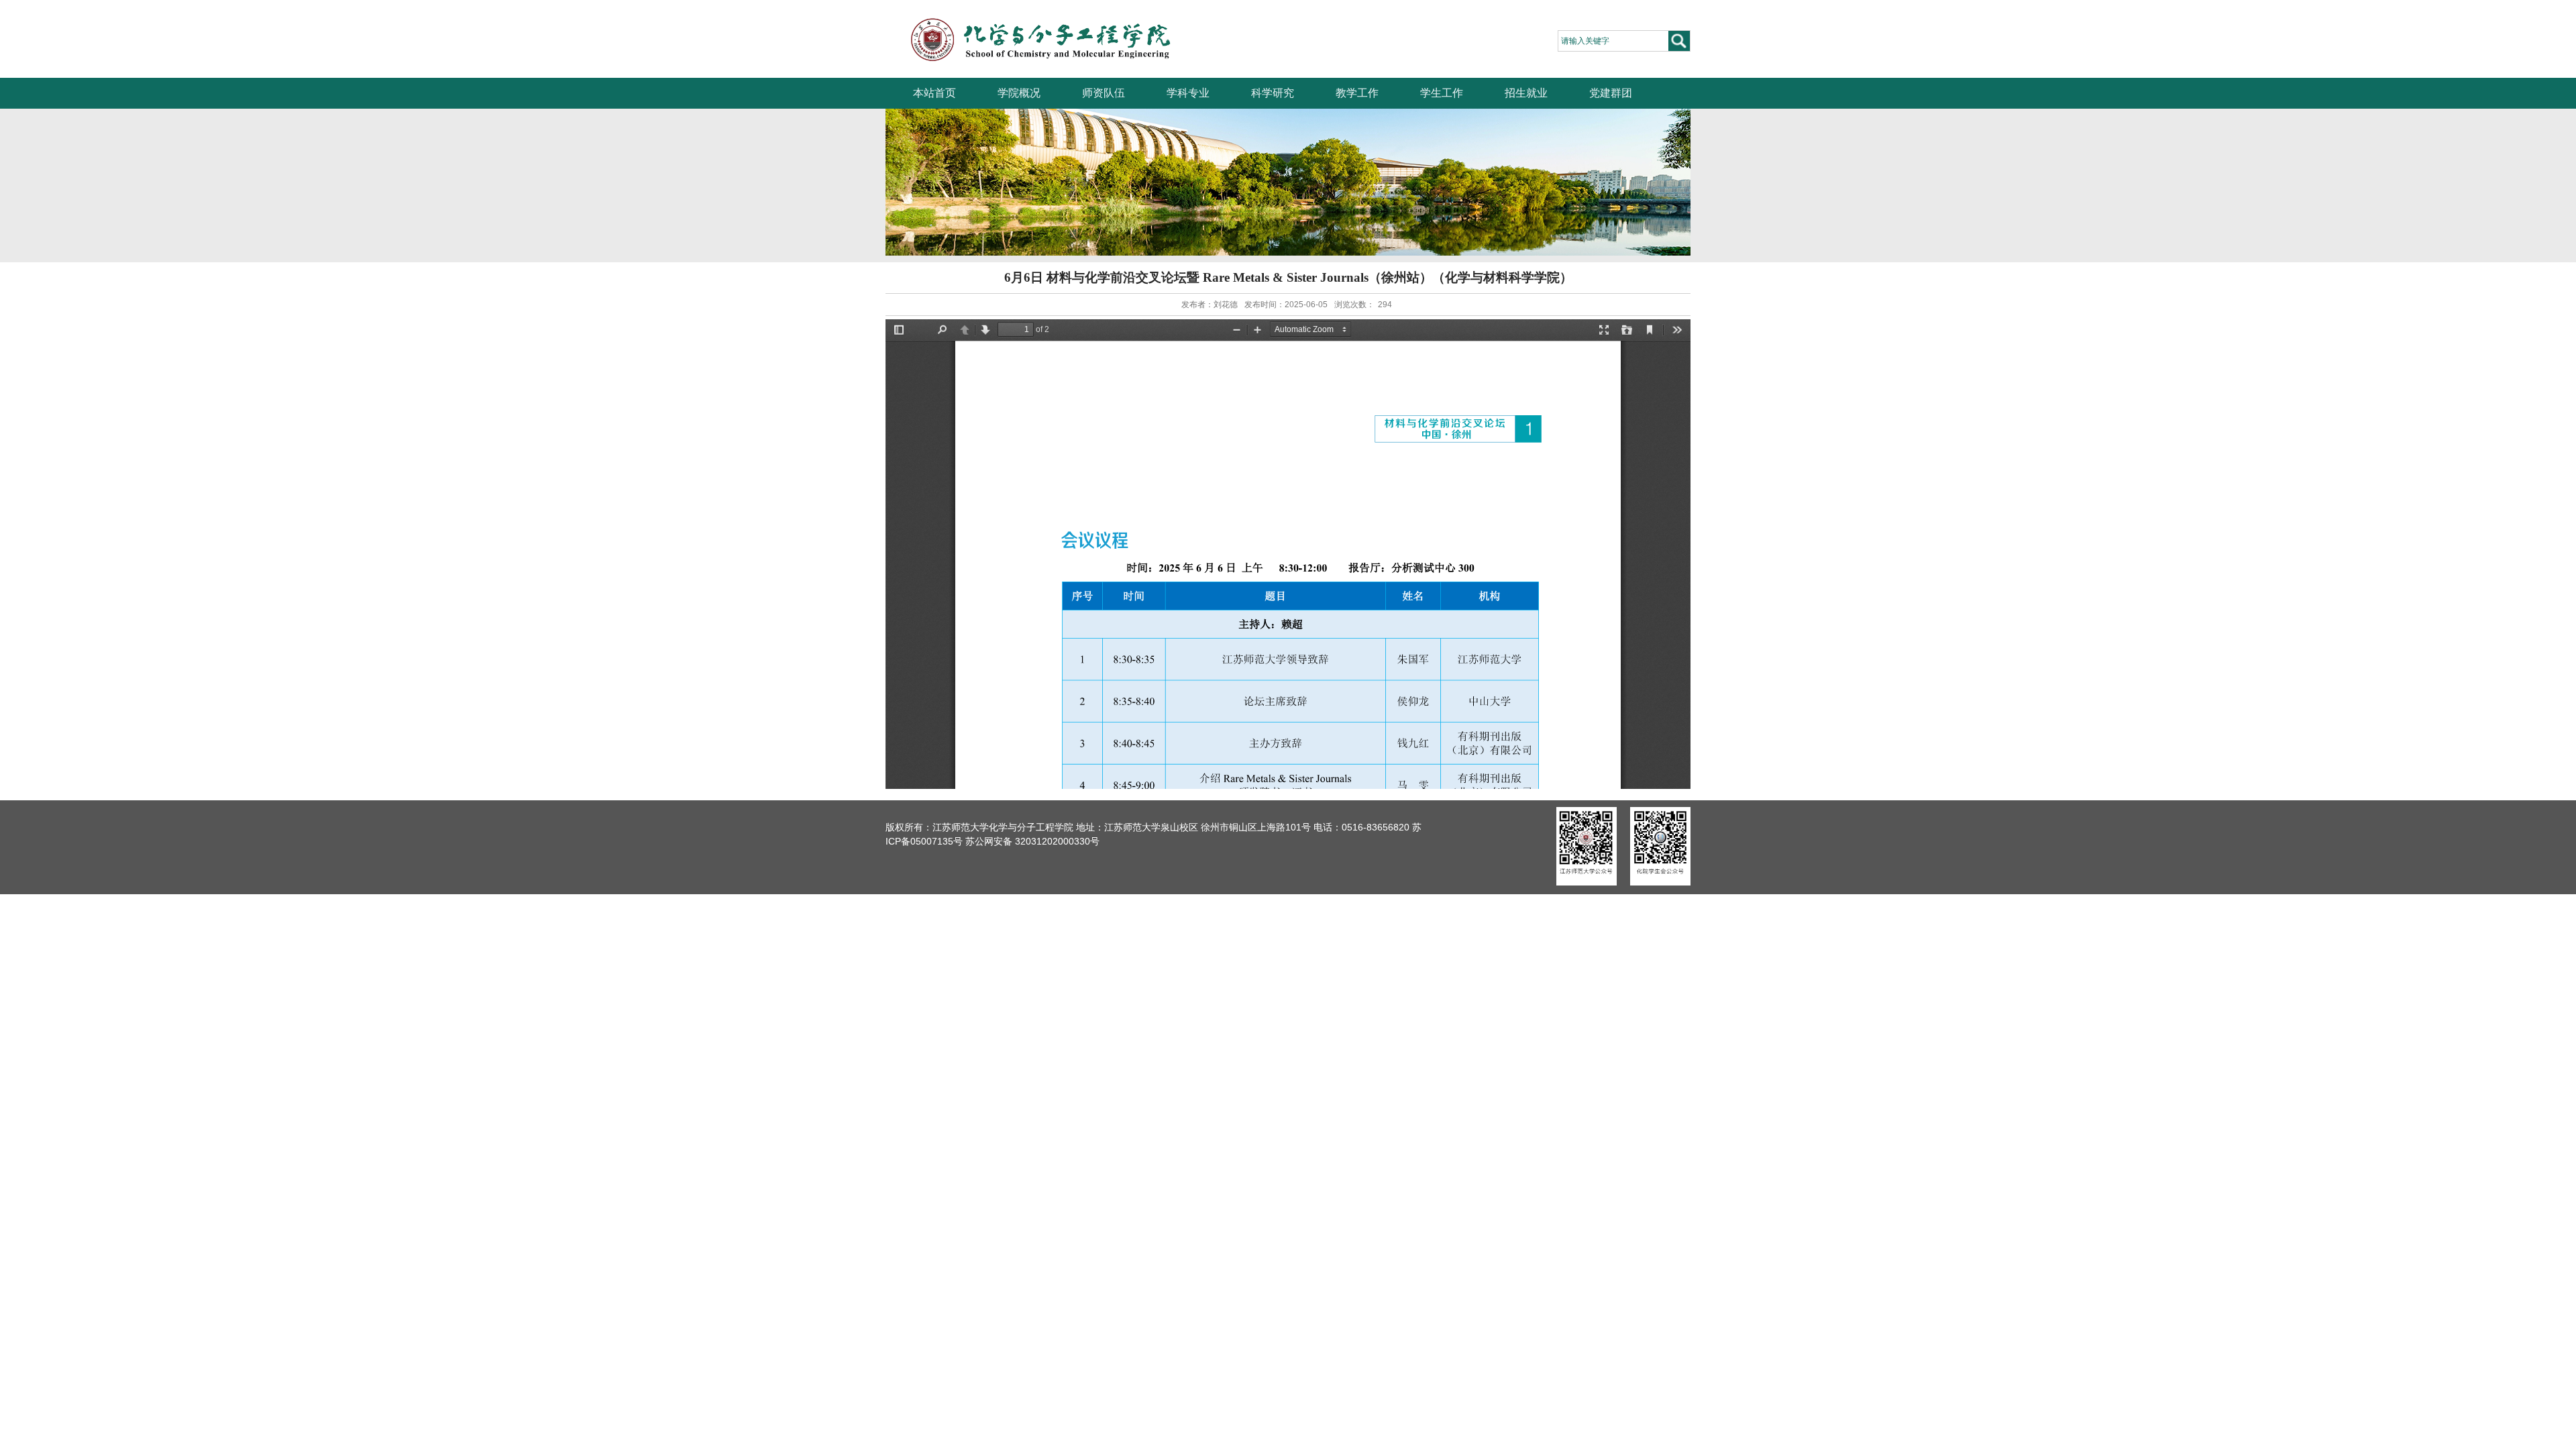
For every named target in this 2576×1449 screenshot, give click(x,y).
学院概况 (1019, 93)
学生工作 (1442, 93)
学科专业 (1188, 93)
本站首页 (934, 93)
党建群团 (1611, 93)
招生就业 (1526, 93)
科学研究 (1273, 93)
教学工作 (1357, 93)
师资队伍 (1104, 93)
